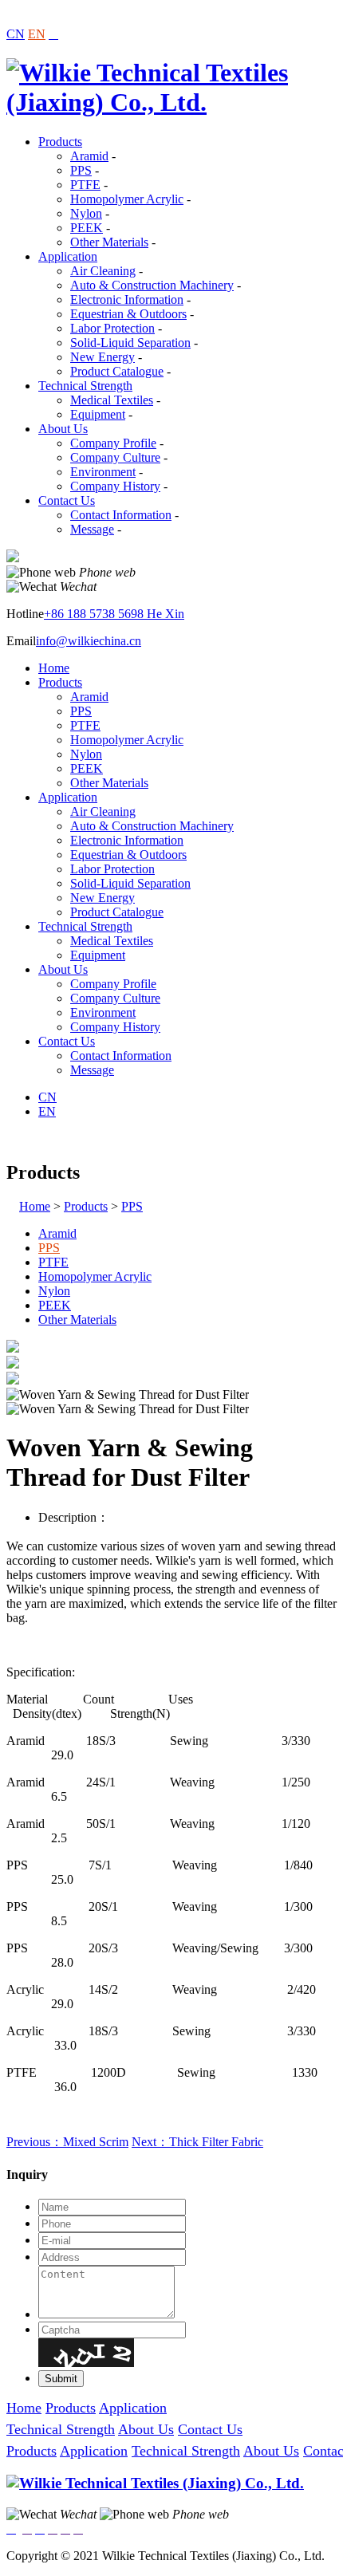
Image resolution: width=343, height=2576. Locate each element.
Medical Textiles (112, 400)
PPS (81, 170)
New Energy (103, 357)
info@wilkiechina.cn (89, 641)
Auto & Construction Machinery (152, 285)
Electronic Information (127, 299)
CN (16, 34)
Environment (103, 472)
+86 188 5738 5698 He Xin (114, 614)
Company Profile (113, 443)
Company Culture (115, 457)
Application (68, 256)
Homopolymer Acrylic (127, 199)
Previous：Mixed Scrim (67, 2142)
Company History (115, 486)
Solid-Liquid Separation (130, 343)
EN (37, 34)
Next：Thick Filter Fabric (197, 2142)
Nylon (86, 213)
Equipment (98, 414)
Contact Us (67, 500)
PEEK (87, 228)
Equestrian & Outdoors (128, 314)
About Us (63, 429)
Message (92, 529)
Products (60, 142)
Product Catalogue (117, 371)
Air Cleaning (103, 271)
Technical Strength (85, 386)
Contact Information (121, 515)
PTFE (85, 185)
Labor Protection (112, 328)
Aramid (89, 156)
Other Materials (109, 242)
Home (54, 668)
